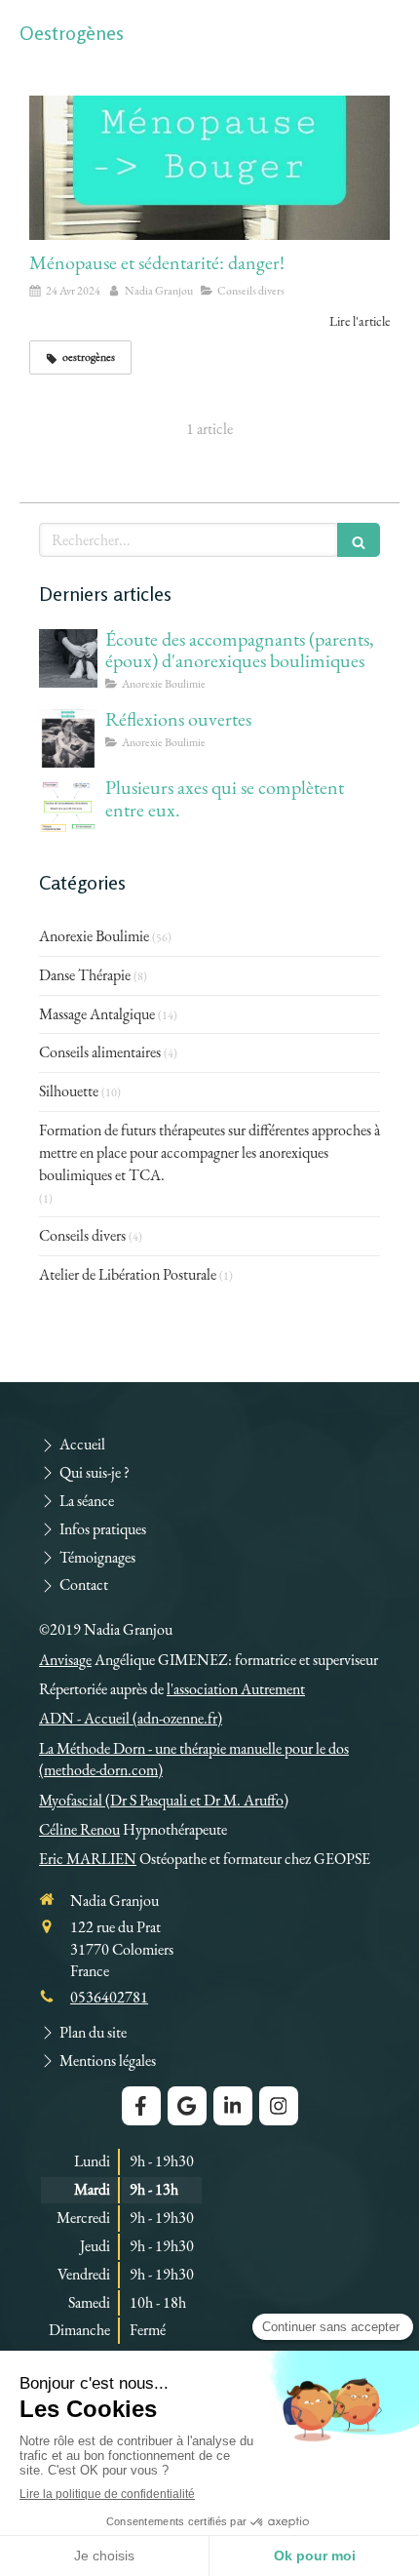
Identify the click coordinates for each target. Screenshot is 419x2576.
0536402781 (109, 1997)
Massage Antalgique (97, 1014)
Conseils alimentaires (100, 1052)
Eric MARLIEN (88, 1859)
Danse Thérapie (85, 975)
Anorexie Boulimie (94, 936)
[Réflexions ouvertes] (68, 738)
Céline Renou (79, 1829)
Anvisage (65, 1660)
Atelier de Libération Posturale (128, 1274)
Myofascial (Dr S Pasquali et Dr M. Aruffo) (164, 1800)
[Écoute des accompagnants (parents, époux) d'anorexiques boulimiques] (68, 658)
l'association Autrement (236, 1689)
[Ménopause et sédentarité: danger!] (209, 168)
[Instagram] (279, 2106)
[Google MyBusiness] (187, 2106)
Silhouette (69, 1091)
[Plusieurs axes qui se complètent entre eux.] (68, 807)
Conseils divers (82, 1235)
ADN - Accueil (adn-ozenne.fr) (131, 1718)
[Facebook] (141, 2106)
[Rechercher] (359, 540)
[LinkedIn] (233, 2106)
